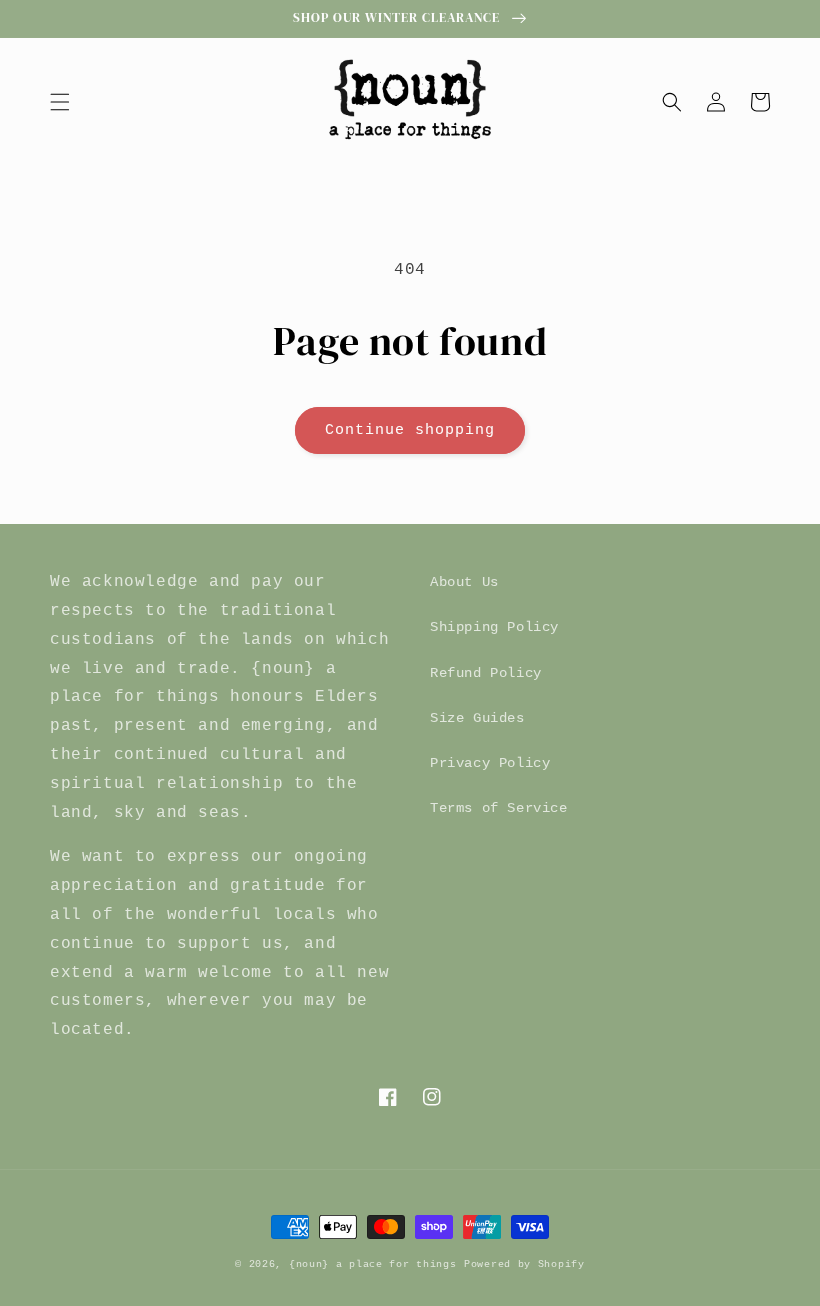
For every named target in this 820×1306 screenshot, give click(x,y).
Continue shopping (410, 430)
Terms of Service (499, 808)
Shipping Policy (494, 627)
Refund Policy (486, 673)
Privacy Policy (490, 763)
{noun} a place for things (373, 1264)
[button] (60, 102)
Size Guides (477, 718)
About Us (464, 582)
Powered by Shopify (524, 1264)
